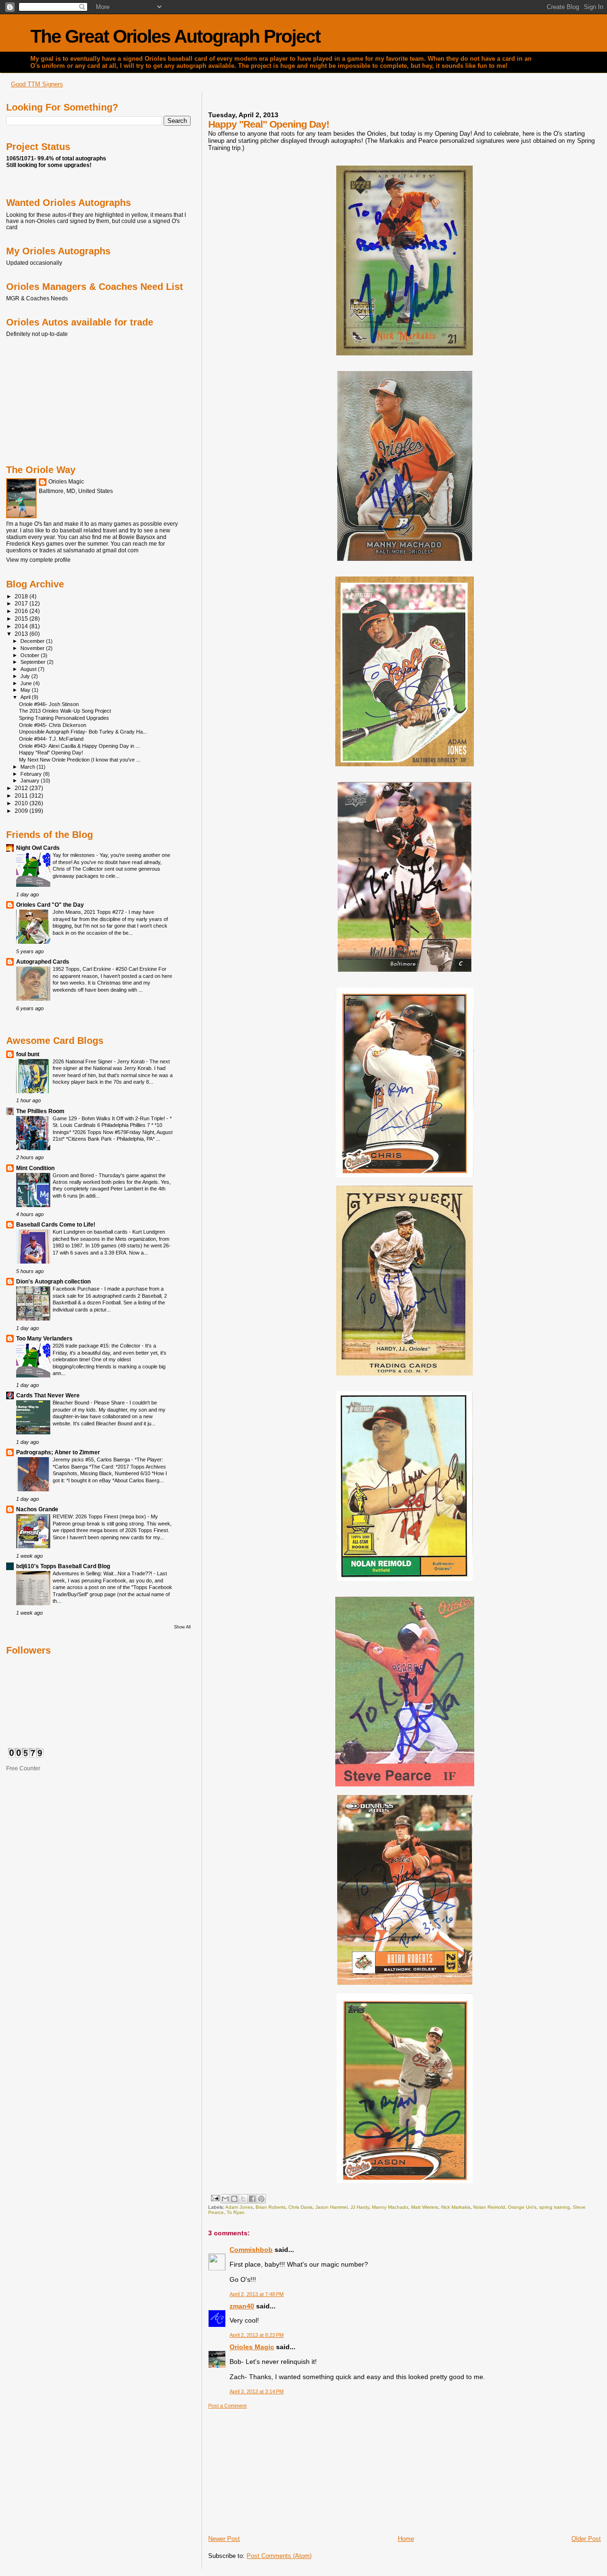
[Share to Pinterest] (261, 2199)
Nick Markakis (456, 2207)
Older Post (586, 2539)
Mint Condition (35, 1168)
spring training (555, 2207)
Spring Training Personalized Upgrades (64, 718)
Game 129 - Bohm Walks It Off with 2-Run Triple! (110, 1118)
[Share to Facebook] (252, 2199)
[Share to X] (243, 2199)
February (32, 774)
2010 (22, 803)
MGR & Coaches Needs (37, 298)
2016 (22, 611)
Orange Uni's (522, 2207)
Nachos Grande (37, 1509)
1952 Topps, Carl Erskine (83, 969)
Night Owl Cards (38, 848)
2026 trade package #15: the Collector (97, 1346)
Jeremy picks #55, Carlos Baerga (92, 1460)
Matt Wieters (425, 2207)
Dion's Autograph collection (53, 1281)
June (27, 683)
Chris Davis (300, 2207)
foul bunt (28, 1054)
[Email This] (225, 2199)
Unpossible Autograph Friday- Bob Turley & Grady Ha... (83, 732)
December (33, 641)
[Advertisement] (279, 2468)
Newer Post (224, 2539)
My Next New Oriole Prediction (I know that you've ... (80, 760)
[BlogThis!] (234, 2199)
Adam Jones (239, 2207)
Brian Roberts (271, 2207)
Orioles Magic (252, 2347)
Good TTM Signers (37, 84)
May (26, 690)
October (31, 655)
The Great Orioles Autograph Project (175, 36)
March (28, 767)
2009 (22, 811)
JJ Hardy (360, 2207)
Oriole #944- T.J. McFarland (51, 739)
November (33, 648)
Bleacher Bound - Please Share (89, 1403)
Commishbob (251, 2250)
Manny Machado (390, 2207)
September (34, 662)
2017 (22, 603)
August (29, 669)
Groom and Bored (74, 1175)
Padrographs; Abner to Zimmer (58, 1452)
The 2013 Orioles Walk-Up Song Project (65, 711)
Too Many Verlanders (44, 1338)
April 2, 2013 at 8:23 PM (257, 2335)
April (26, 697)
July (26, 676)
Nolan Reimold (489, 2207)
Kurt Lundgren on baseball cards (91, 1232)
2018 (22, 596)
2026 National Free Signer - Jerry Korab (99, 1061)
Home (406, 2539)
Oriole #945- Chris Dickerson (53, 725)
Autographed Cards (43, 962)
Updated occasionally (34, 263)
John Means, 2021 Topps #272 (89, 912)
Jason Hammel (331, 2207)
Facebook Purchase (77, 1289)
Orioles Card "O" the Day (50, 905)
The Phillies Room (40, 1111)
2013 (22, 634)
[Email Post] (214, 2198)
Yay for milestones (74, 855)
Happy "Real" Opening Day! (51, 753)
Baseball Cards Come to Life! (56, 1224)
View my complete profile (38, 560)
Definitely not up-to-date (37, 334)
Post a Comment (227, 2406)
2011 (22, 795)
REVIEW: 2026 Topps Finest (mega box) (100, 1516)
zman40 (242, 2306)
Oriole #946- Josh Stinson (49, 704)
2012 (22, 788)
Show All (182, 1627)
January (31, 781)
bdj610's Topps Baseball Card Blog (63, 1566)
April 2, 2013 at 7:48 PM (257, 2294)
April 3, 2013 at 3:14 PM (257, 2391)
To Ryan (236, 2212)
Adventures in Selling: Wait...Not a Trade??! (103, 1573)
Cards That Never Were (48, 1395)
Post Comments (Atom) (279, 2556)
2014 (22, 626)
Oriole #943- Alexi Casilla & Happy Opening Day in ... (79, 746)
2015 (22, 618)
